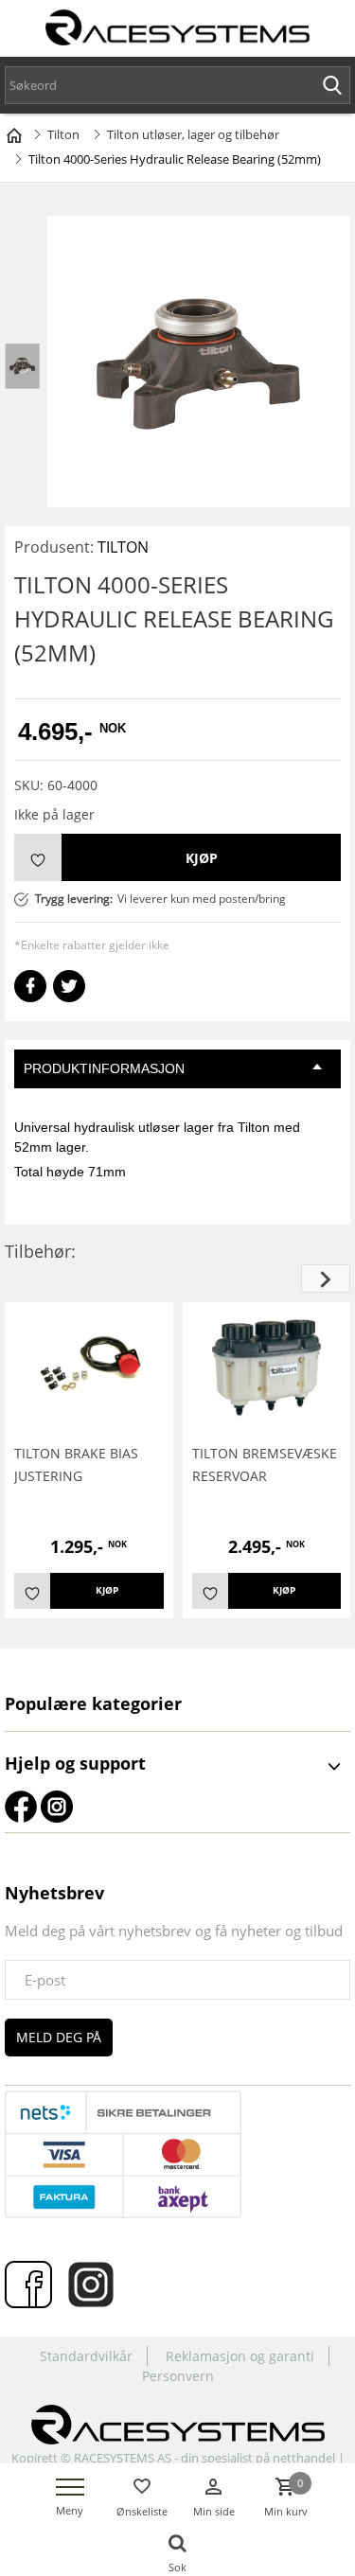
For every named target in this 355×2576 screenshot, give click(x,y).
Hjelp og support (75, 1763)
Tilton (63, 134)
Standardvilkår (86, 2356)
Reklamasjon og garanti (240, 2356)
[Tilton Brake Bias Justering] (89, 1366)
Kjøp (202, 858)
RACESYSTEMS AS (123, 2458)
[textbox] (177, 85)
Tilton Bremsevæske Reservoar (265, 1464)
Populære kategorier (93, 1703)
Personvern (178, 2376)
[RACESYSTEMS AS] (178, 31)
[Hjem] (14, 132)
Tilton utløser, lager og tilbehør (193, 134)
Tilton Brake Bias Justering (76, 1464)
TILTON (123, 547)
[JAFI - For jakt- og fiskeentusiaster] (178, 2423)
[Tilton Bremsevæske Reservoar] (267, 1366)
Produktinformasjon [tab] (104, 1068)
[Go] (332, 85)
